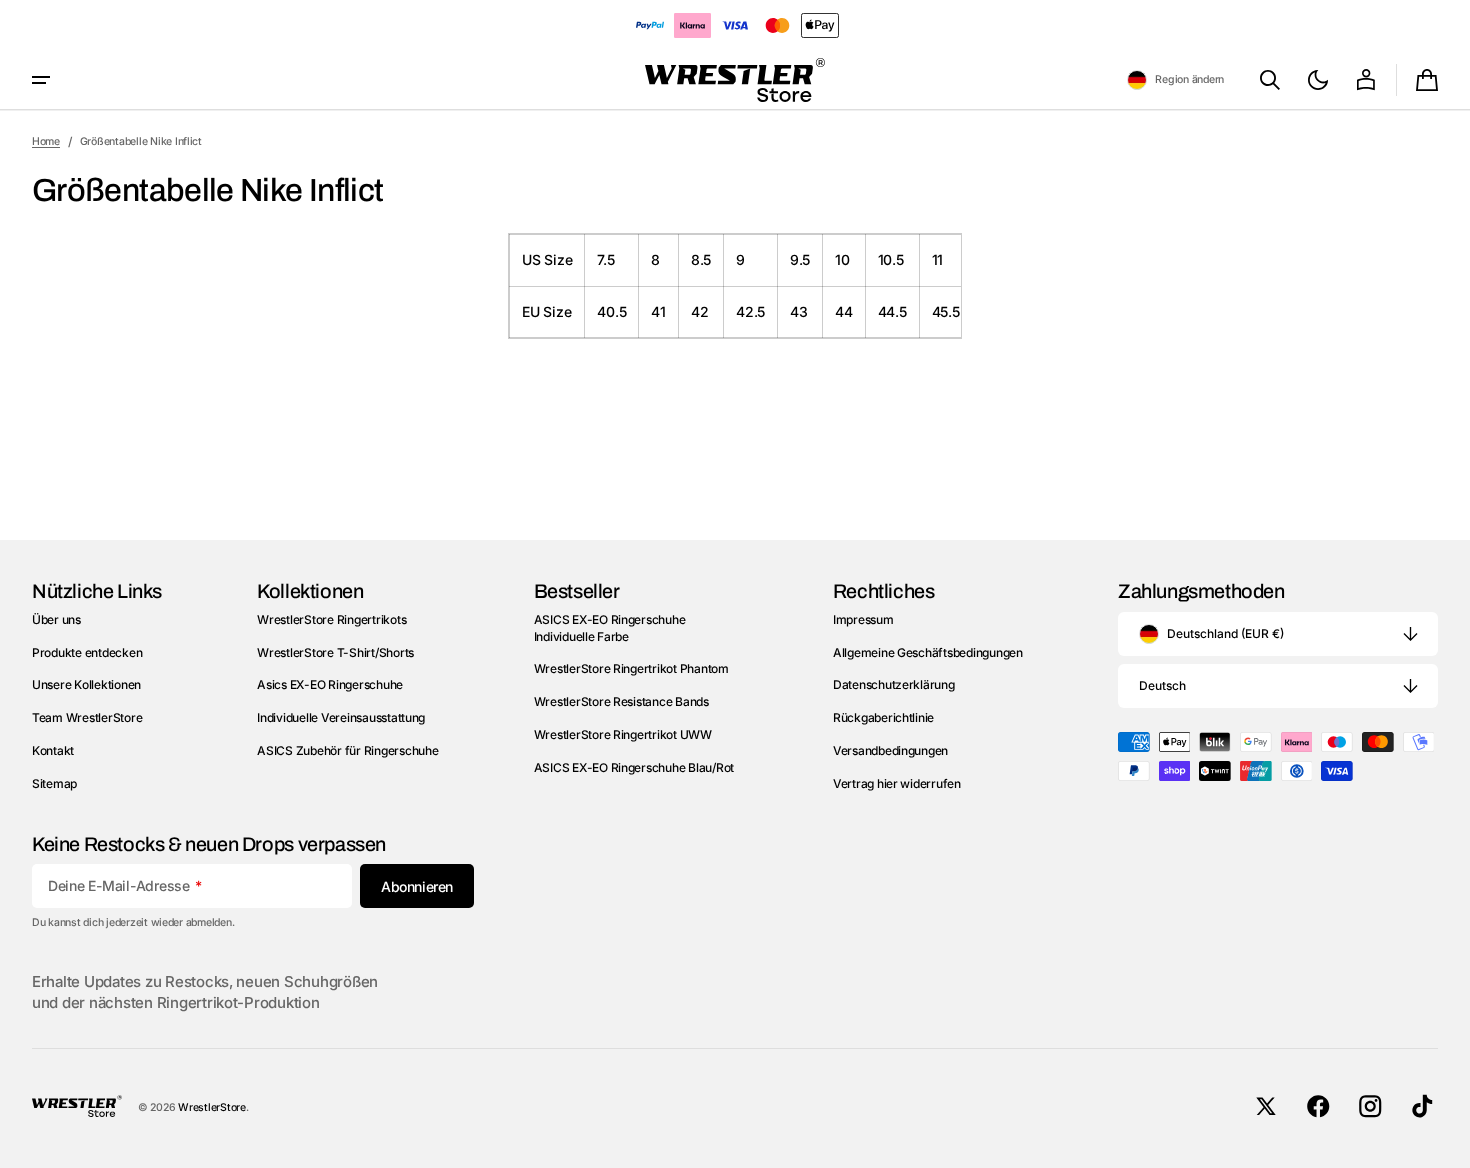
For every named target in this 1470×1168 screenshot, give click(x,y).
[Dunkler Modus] (1318, 80)
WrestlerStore (212, 1107)
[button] (1175, 80)
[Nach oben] (1446, 1144)
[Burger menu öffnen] (41, 80)
